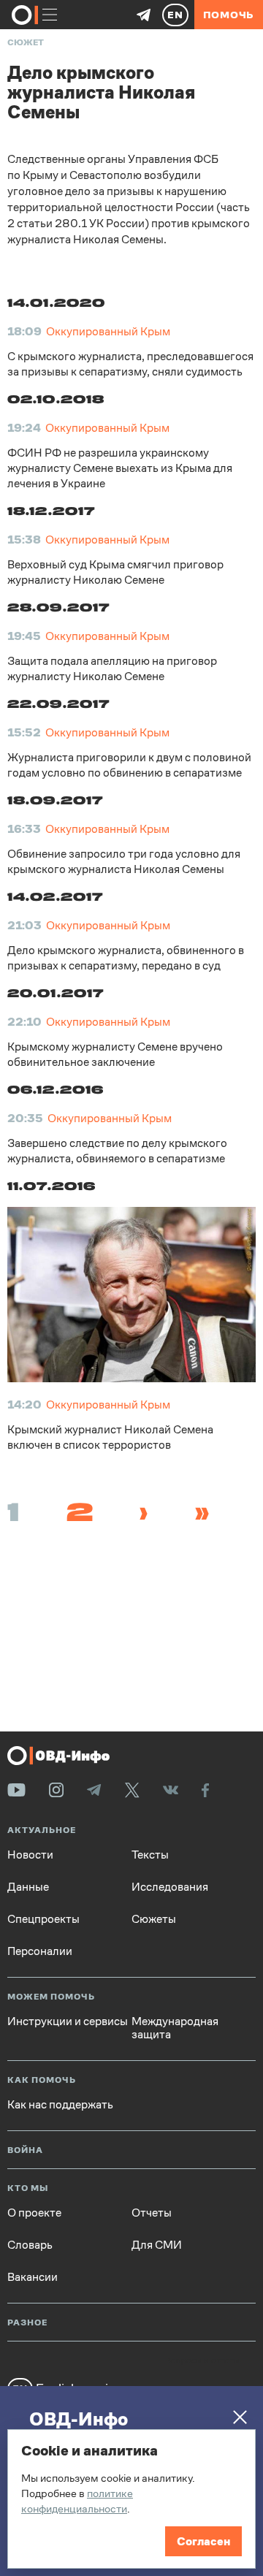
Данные (28, 1887)
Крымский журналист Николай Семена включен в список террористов (110, 1437)
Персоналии (40, 1951)
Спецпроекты (43, 1919)
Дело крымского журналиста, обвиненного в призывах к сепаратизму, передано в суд (126, 958)
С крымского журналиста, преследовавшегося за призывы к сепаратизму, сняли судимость (130, 364)
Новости (30, 1855)
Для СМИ (157, 2245)
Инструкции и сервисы (68, 2021)
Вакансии (33, 2277)
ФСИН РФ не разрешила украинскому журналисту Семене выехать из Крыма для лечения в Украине (120, 468)
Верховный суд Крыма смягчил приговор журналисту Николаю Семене (115, 572)
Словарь (30, 2245)
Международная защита (175, 2028)
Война (25, 2150)
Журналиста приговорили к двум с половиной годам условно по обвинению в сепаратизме (129, 765)
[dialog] (131, 2499)
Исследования (170, 1887)
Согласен (203, 2541)
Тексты (150, 1855)
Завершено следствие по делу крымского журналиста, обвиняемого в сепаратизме (117, 1151)
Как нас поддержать (60, 2105)
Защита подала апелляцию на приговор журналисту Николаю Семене (112, 668)
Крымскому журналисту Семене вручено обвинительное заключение (115, 1054)
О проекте (34, 2213)
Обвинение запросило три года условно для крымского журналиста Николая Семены (124, 861)
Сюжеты (154, 1919)
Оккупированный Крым (108, 331)
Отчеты (152, 2213)
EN (175, 15)
